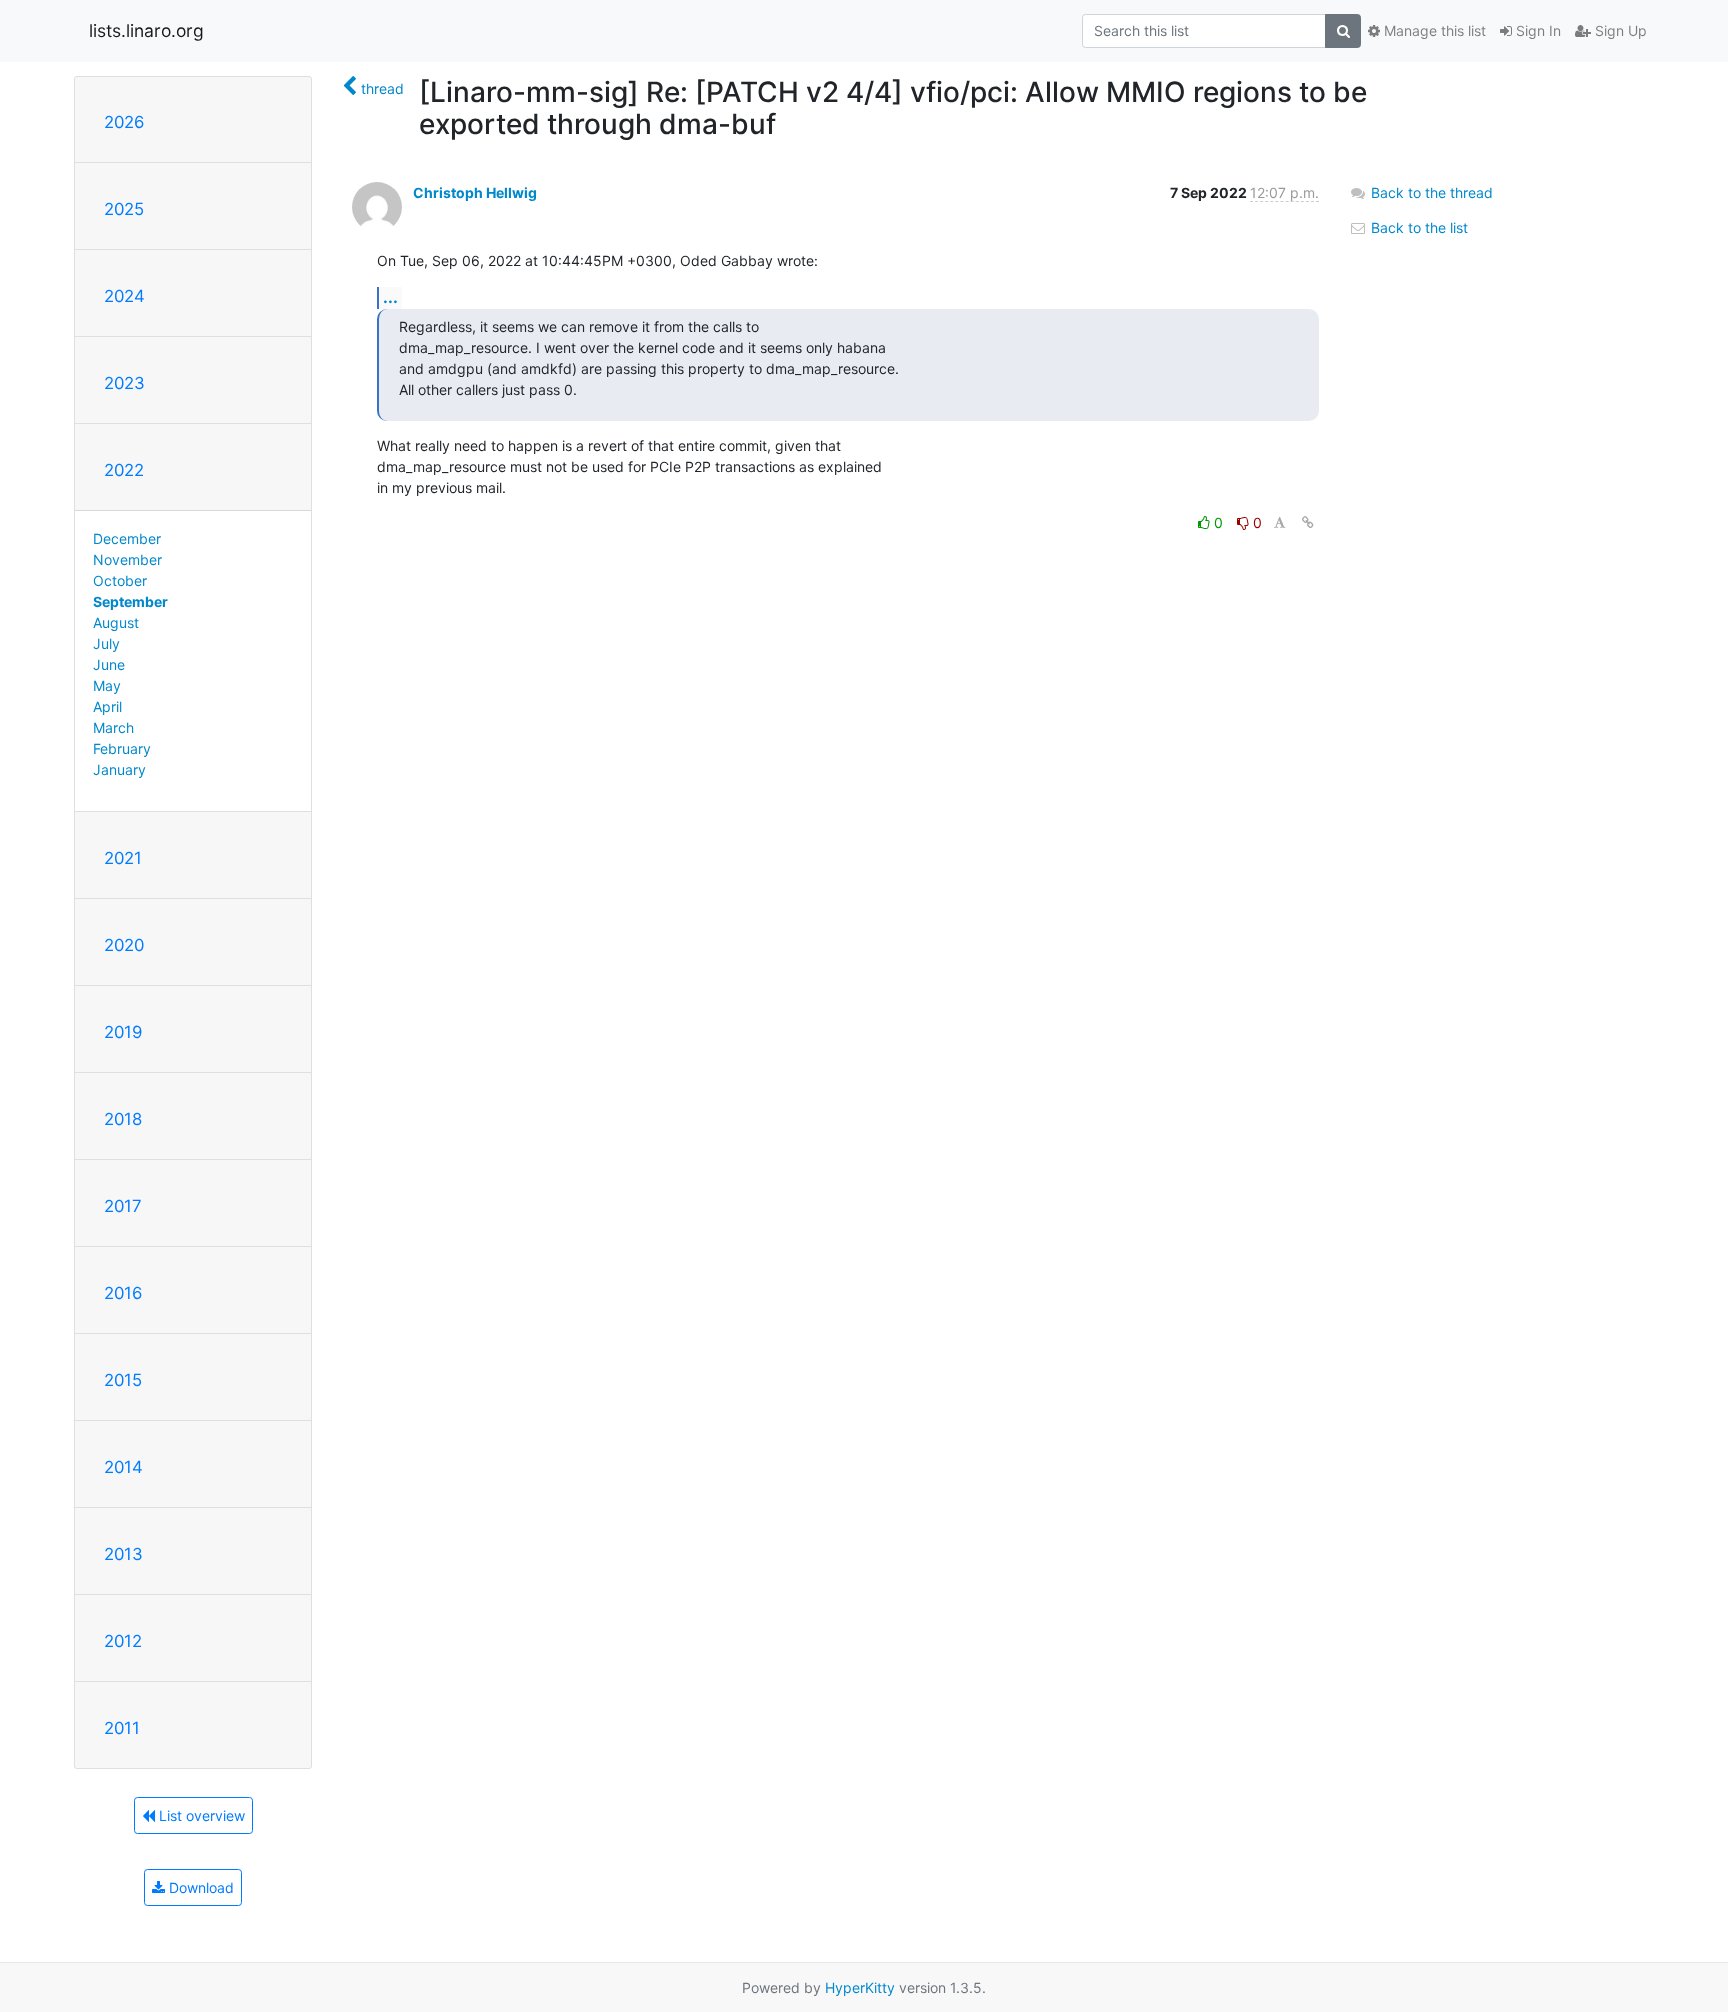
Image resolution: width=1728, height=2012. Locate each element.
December (127, 538)
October (120, 580)
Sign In (1536, 30)
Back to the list (1417, 227)
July (106, 643)
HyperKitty (860, 1987)
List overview (200, 1815)
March (113, 727)
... (390, 297)
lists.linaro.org (146, 30)
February (122, 748)
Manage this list (1433, 30)
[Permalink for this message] (1308, 522)
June (109, 664)
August (116, 622)
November (127, 559)
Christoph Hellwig (475, 192)
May (107, 685)
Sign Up (1619, 30)
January (119, 769)
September (130, 601)
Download (199, 1887)
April (107, 706)
